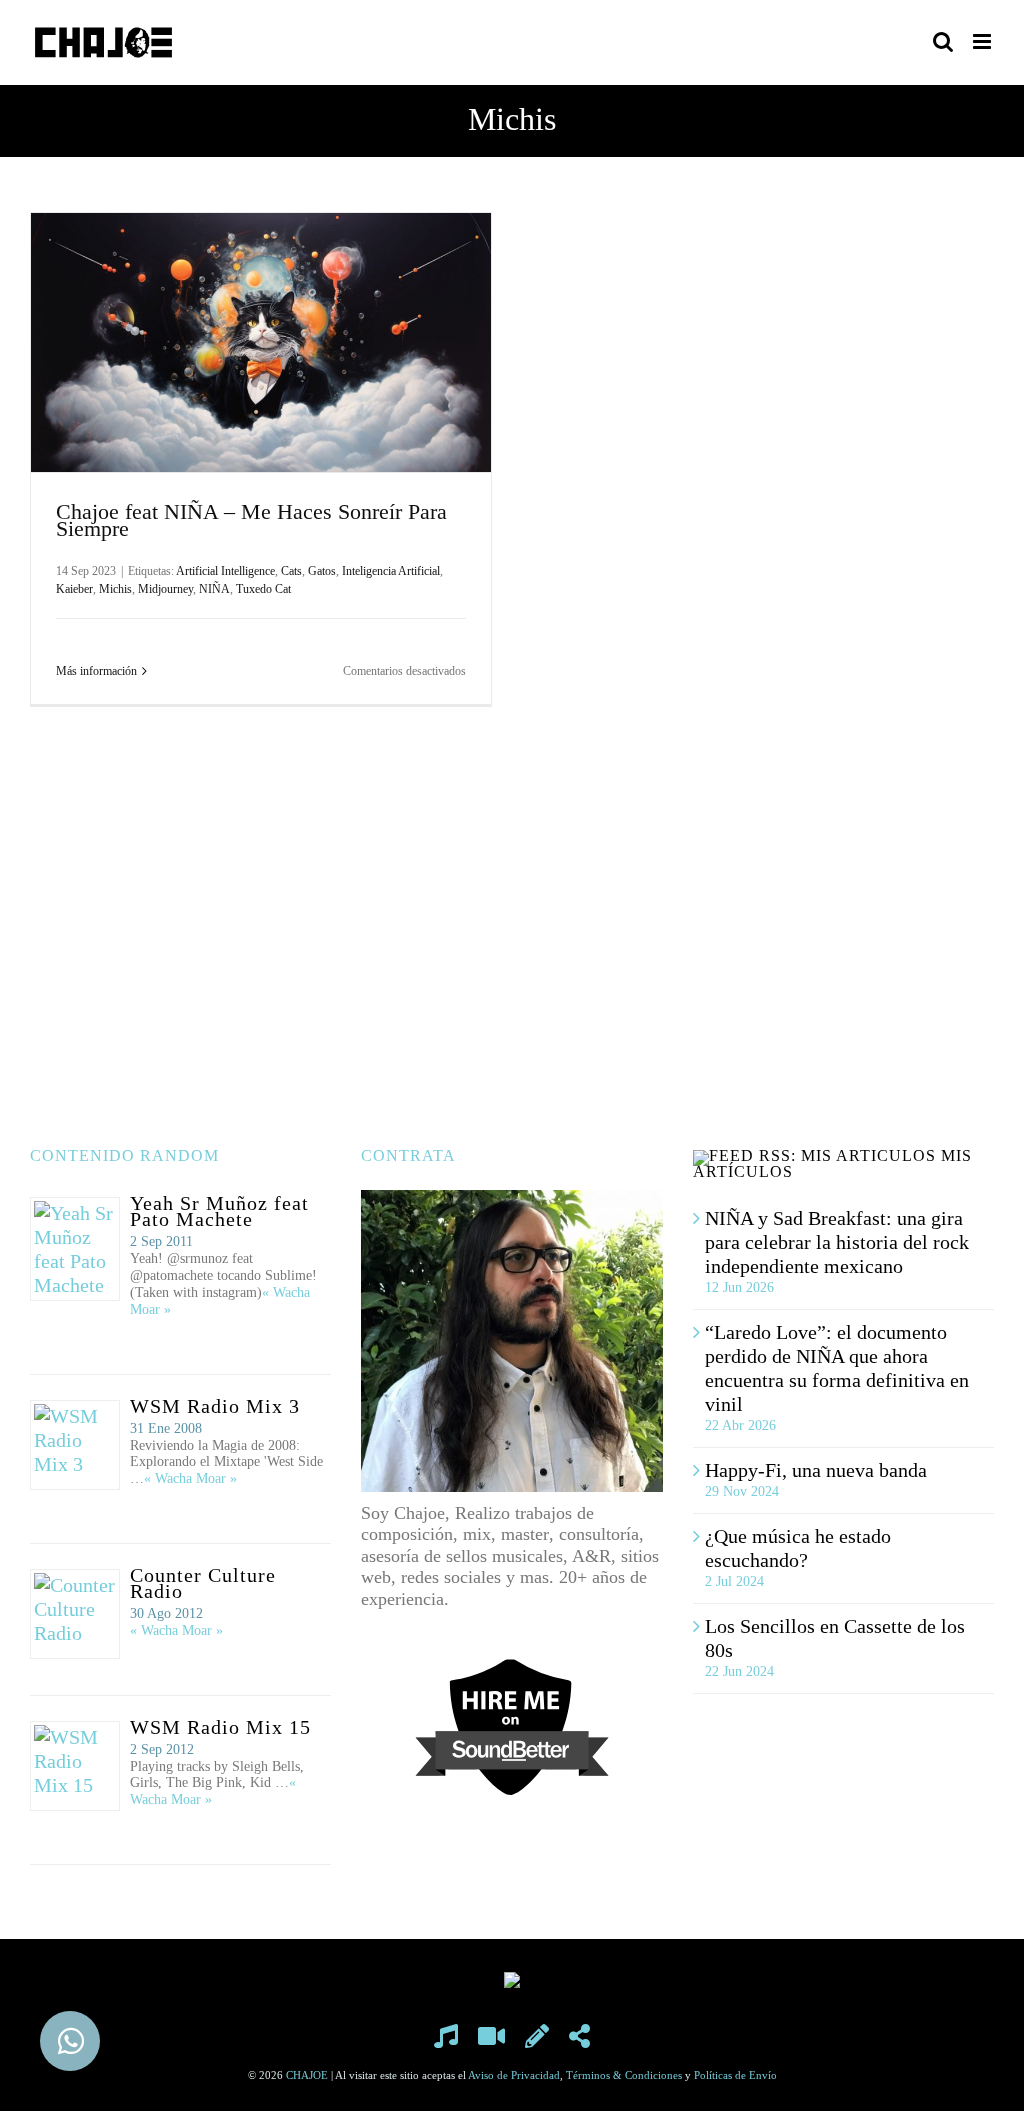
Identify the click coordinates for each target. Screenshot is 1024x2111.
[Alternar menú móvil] (983, 41)
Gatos (322, 571)
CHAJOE (307, 2075)
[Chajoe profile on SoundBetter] (512, 1668)
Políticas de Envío (735, 2075)
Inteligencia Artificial (391, 571)
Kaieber (74, 589)
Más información (96, 671)
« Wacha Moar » (190, 1478)
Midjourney (165, 589)
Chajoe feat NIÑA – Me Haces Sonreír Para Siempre (251, 520)
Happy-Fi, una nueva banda (816, 1470)
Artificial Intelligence (225, 571)
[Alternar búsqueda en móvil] (943, 41)
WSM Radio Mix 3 (215, 1406)
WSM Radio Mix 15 (220, 1727)
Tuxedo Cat (263, 589)
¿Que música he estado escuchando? (798, 1548)
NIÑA (214, 589)
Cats (291, 571)
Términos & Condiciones (624, 2075)
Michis (115, 589)
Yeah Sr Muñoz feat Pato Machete (219, 1211)
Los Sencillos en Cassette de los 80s (835, 1638)
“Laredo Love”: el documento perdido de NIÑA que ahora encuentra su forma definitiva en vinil (837, 1368)
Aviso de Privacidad (514, 2075)
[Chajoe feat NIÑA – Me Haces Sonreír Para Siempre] (261, 342)
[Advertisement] (512, 927)
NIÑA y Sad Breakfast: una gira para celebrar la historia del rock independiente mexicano (837, 1242)
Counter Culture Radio (203, 1583)
